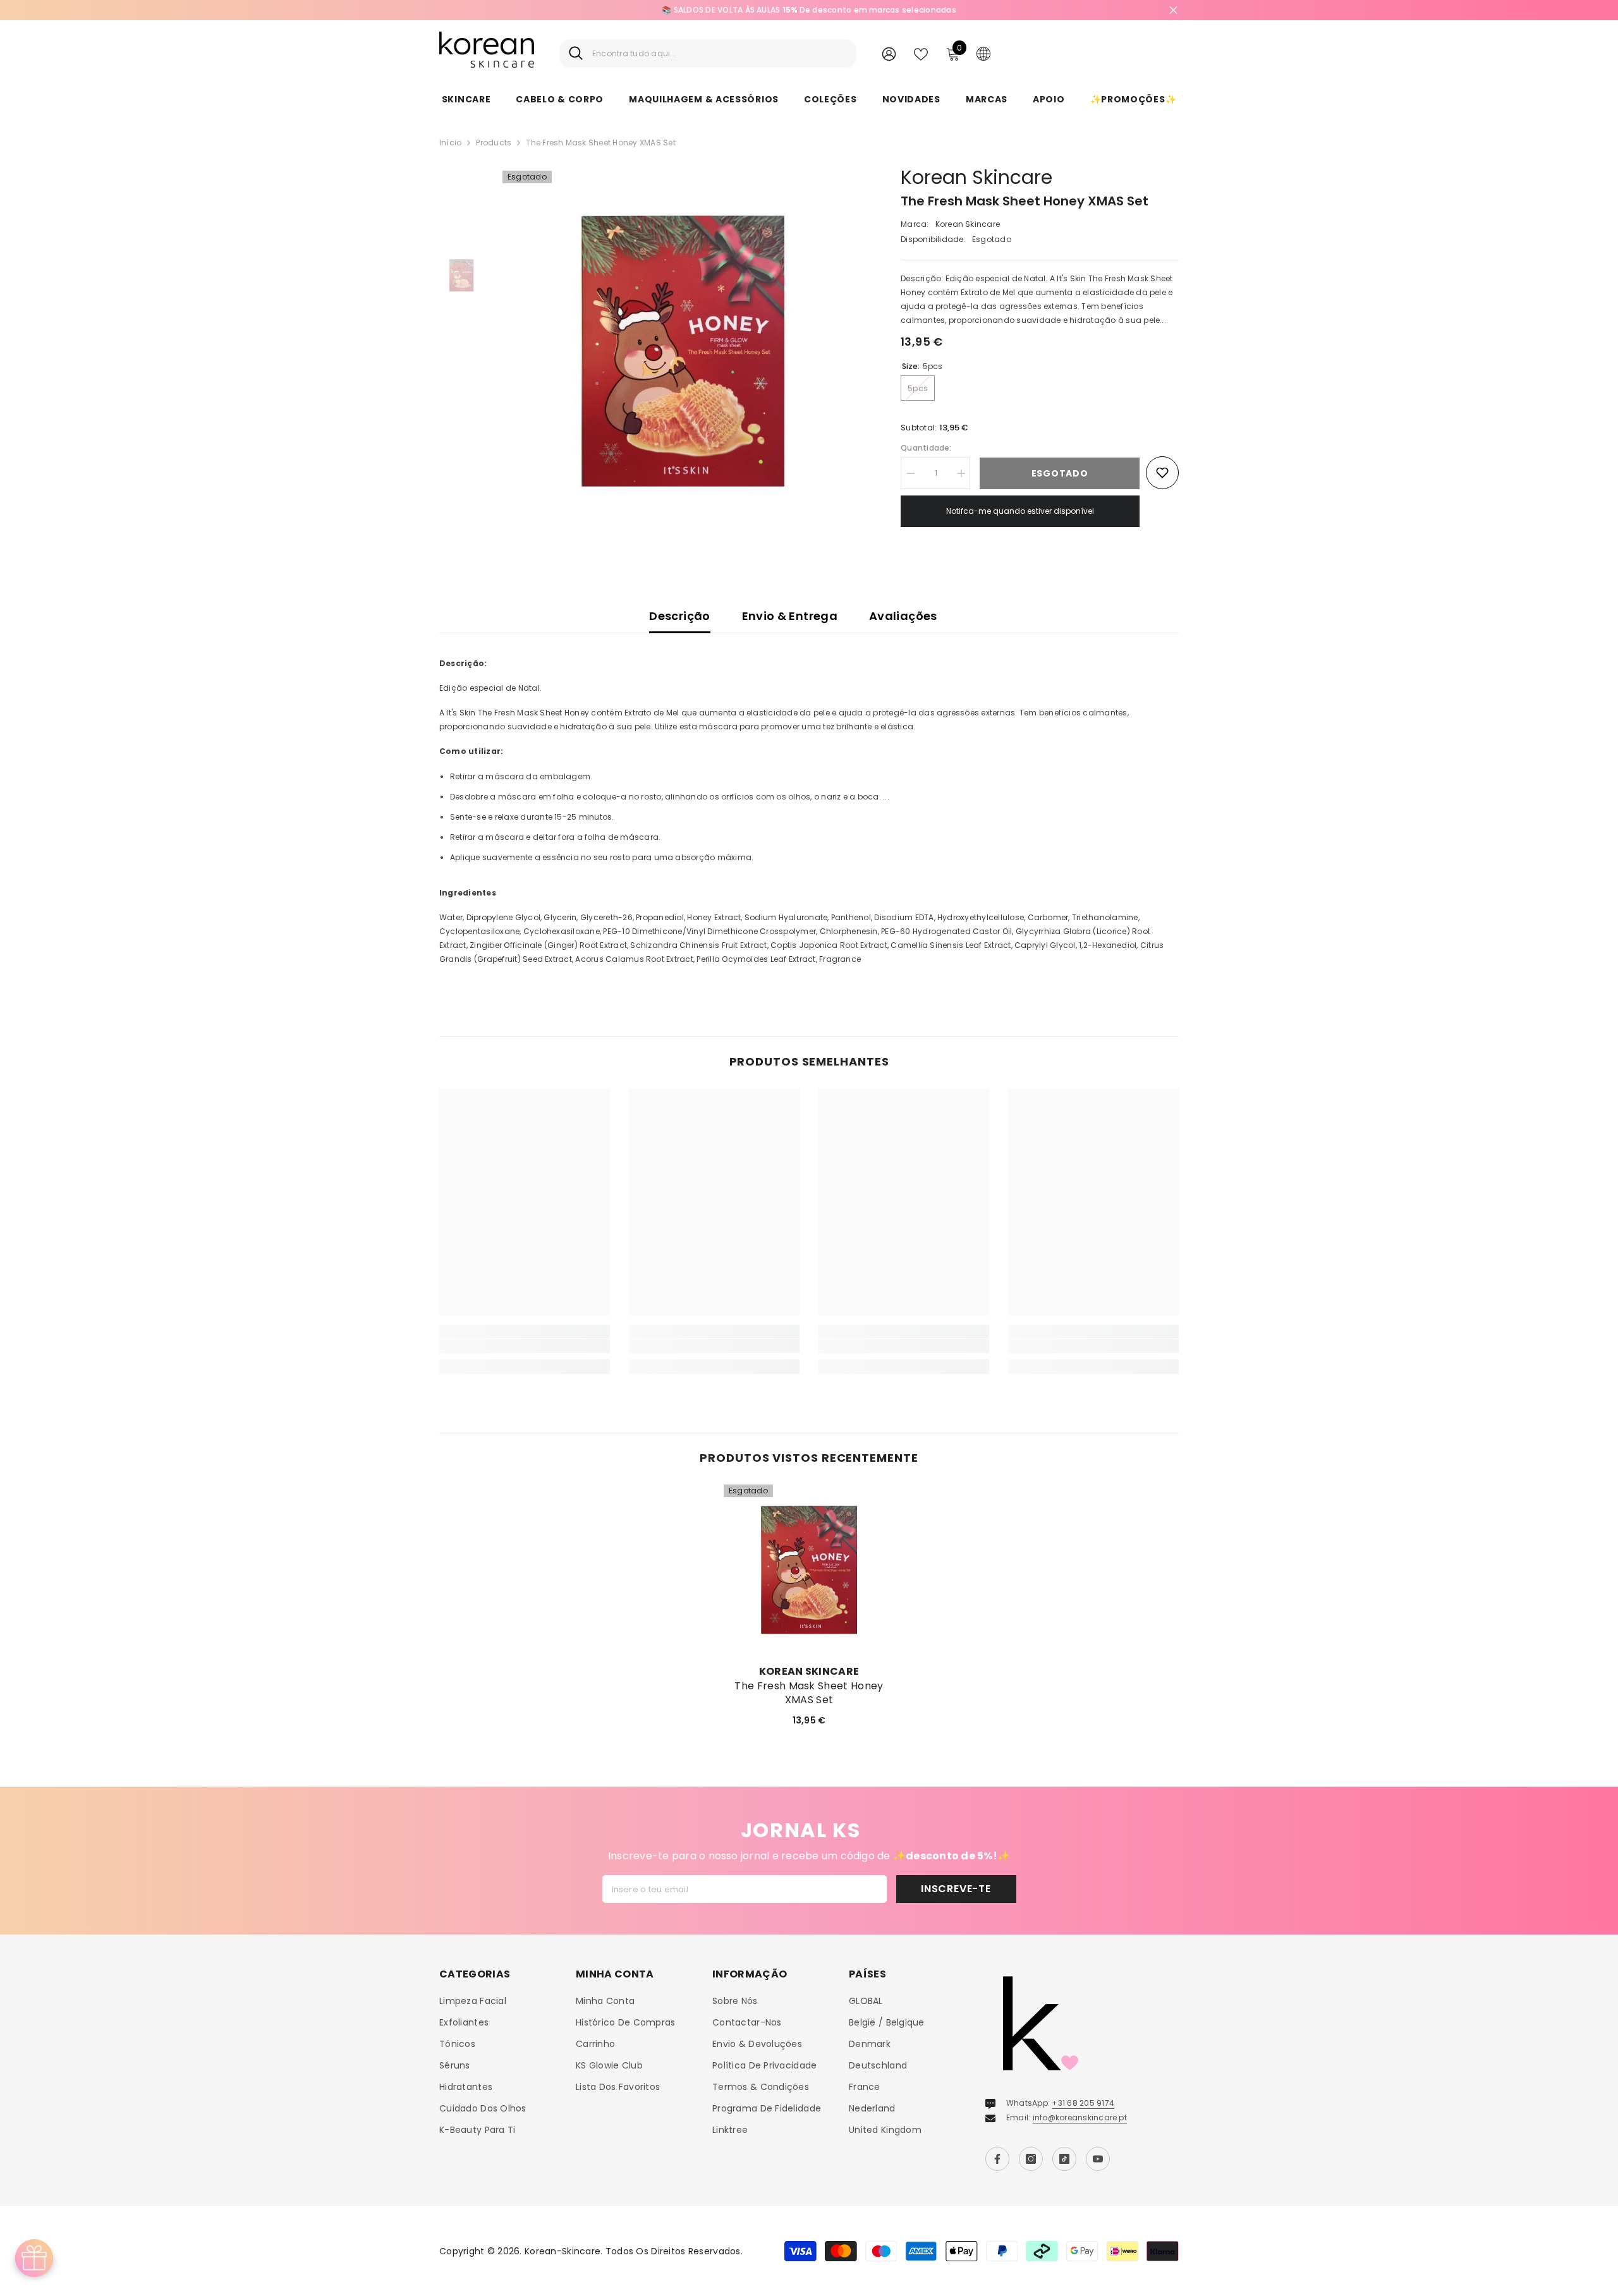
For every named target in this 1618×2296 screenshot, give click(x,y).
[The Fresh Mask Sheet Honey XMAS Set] (809, 1570)
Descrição (679, 616)
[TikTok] (1064, 2159)
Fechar (1173, 10)
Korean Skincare (976, 177)
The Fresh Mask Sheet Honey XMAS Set (809, 1693)
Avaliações (903, 616)
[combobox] (720, 53)
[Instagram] (1031, 2159)
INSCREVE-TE (956, 1889)
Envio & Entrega (790, 616)
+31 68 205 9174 (1083, 2103)
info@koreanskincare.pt (1080, 2117)
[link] (525, 1346)
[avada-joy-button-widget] (34, 2258)
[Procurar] (708, 53)
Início (450, 143)
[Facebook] (997, 2159)
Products (494, 143)
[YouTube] (1098, 2159)
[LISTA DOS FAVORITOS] (921, 53)
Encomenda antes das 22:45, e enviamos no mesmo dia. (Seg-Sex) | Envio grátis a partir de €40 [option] (1123, 10)
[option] (683, 351)
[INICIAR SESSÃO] (889, 53)
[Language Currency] (983, 53)
